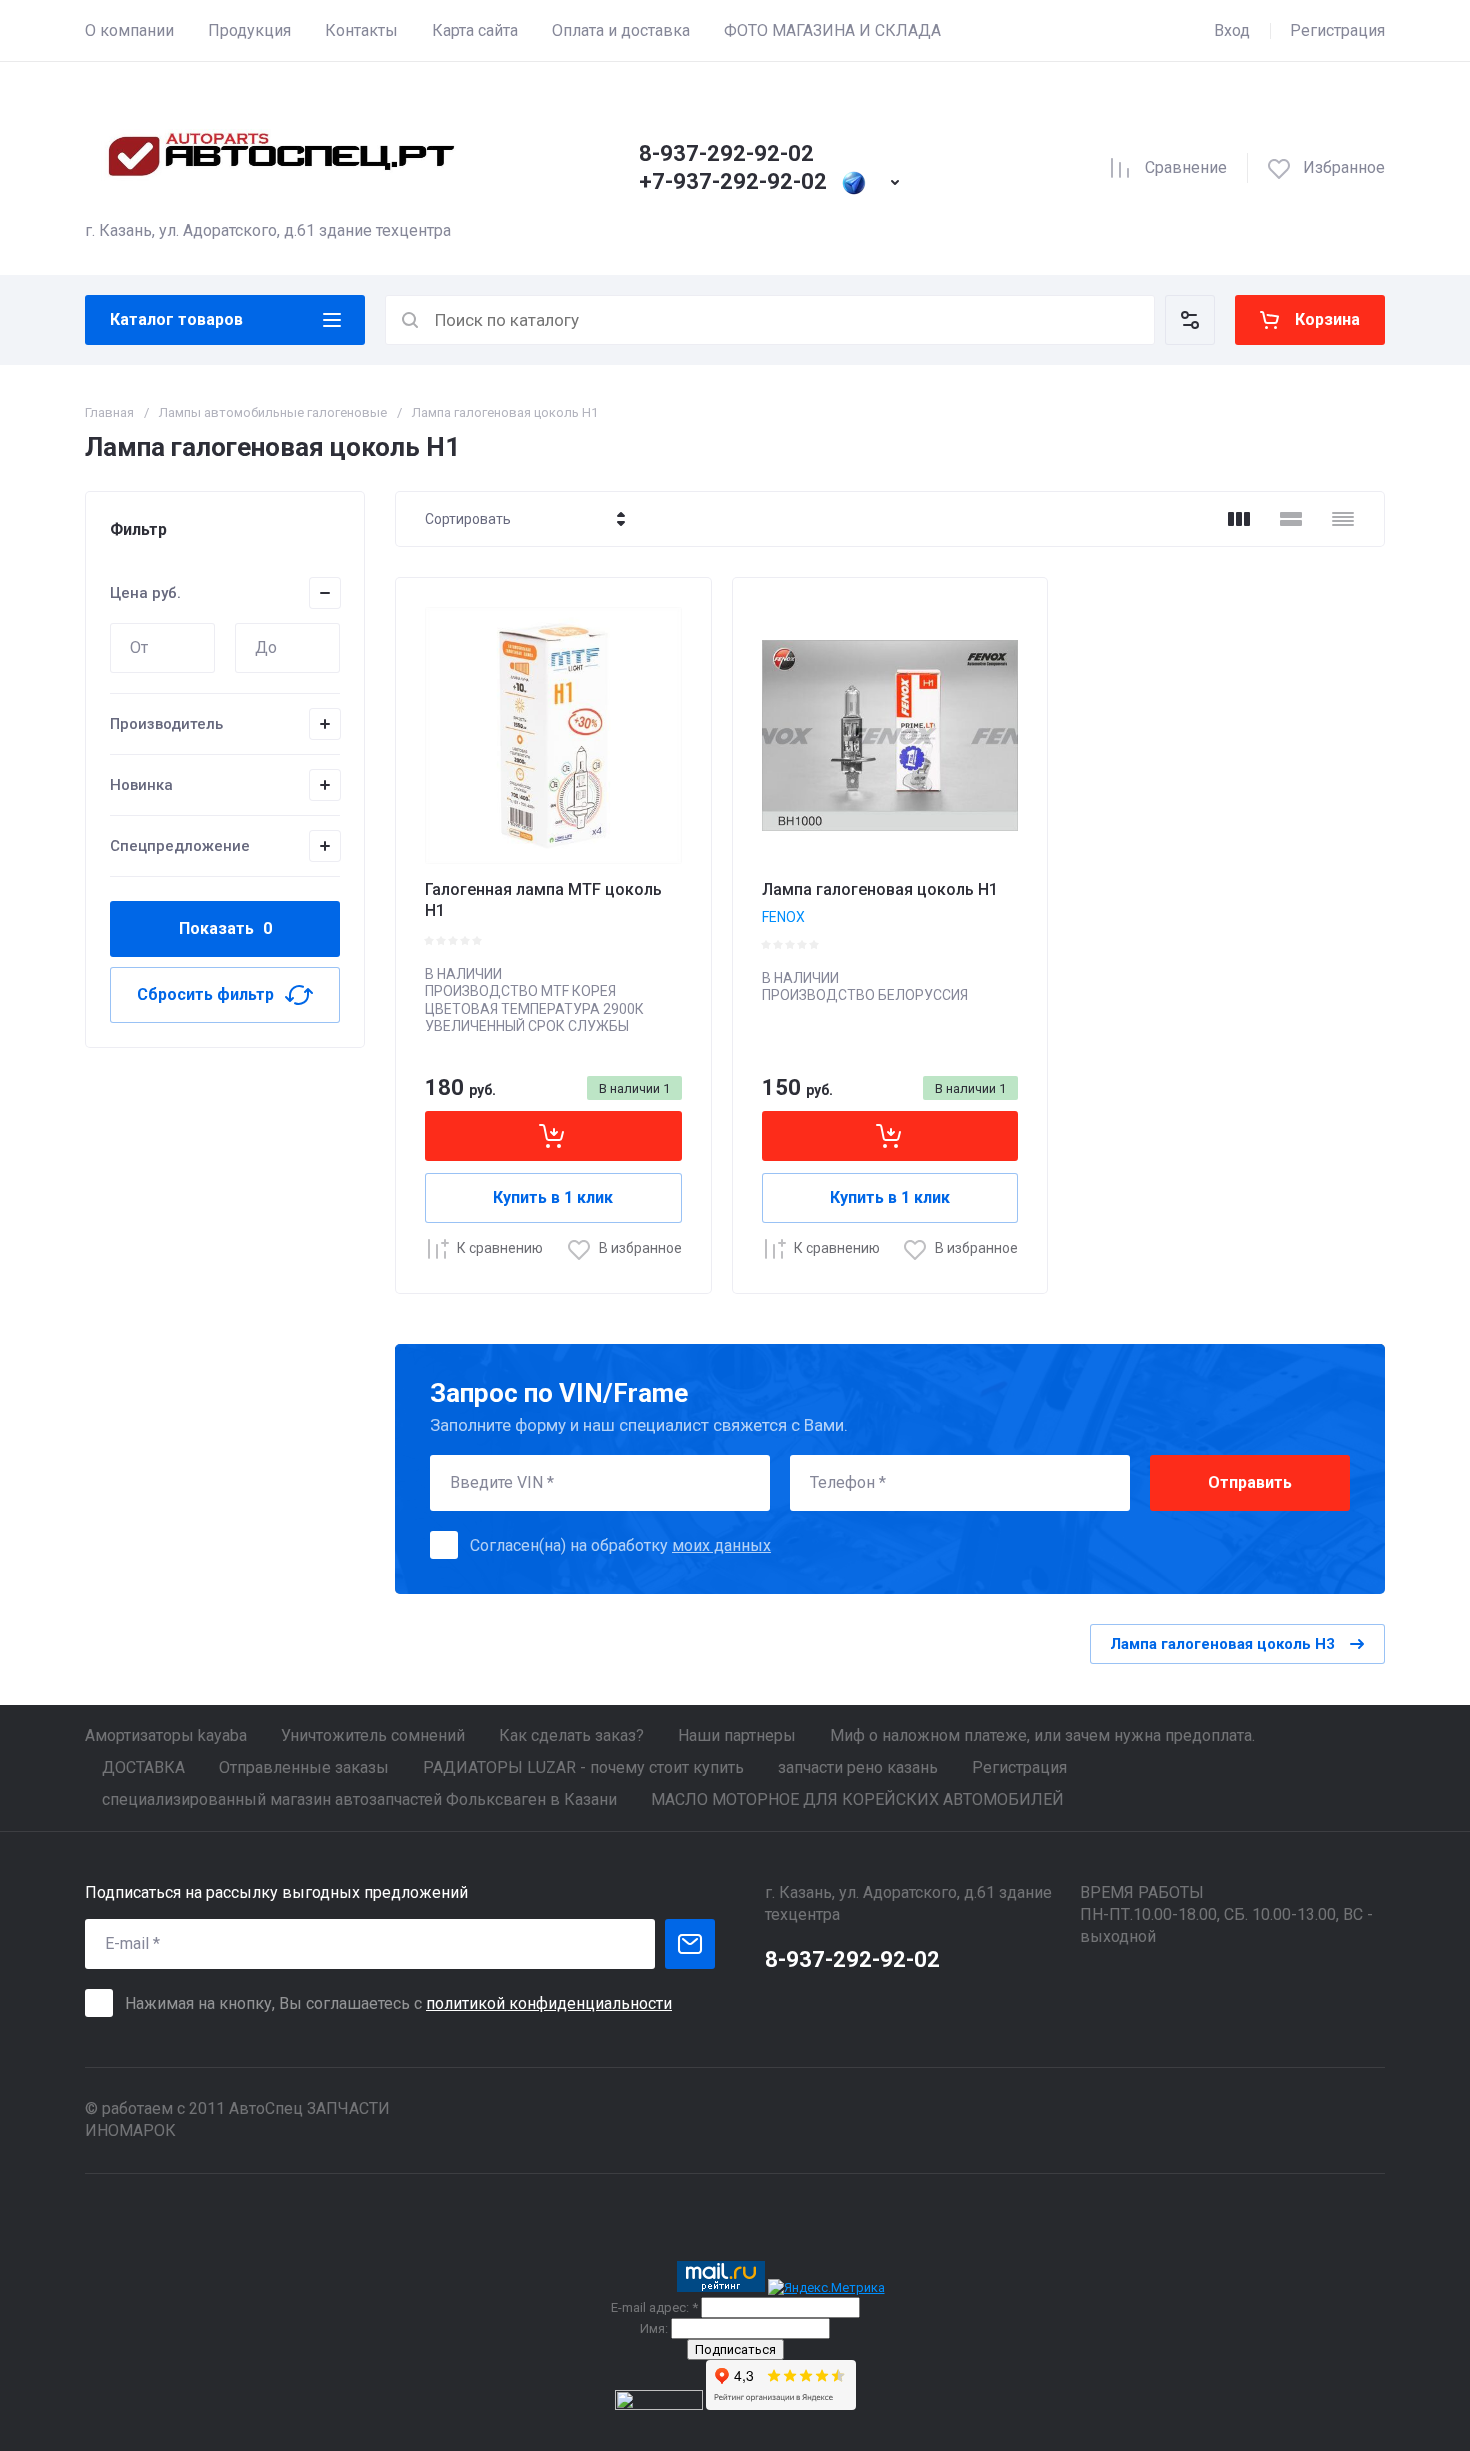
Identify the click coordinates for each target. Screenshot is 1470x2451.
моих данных (721, 1545)
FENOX (783, 917)
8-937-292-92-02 (726, 153)
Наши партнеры (737, 1735)
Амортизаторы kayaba (166, 1735)
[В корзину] (553, 1136)
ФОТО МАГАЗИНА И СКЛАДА (832, 30)
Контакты (361, 30)
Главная (109, 412)
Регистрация (1337, 30)
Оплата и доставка (621, 30)
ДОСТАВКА (143, 1767)
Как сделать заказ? (571, 1735)
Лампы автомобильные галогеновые (273, 412)
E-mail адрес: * (654, 2307)
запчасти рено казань (858, 1767)
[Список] (1291, 519)
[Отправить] (690, 1944)
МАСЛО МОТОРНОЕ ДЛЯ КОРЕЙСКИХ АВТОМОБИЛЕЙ (857, 1799)
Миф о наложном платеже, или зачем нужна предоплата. (1042, 1735)
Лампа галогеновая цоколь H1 (880, 889)
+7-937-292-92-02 (733, 181)
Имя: (654, 2328)
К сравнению (500, 1248)
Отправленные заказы (304, 1767)
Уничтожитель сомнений (373, 1735)
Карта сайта (475, 30)
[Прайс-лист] (1343, 519)
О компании (129, 30)
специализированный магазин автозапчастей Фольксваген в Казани (359, 1799)
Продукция (249, 30)
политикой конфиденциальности (549, 2003)
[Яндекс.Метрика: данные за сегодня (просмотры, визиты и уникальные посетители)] (826, 2288)
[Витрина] (1239, 519)
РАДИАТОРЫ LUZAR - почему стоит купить (583, 1767)
